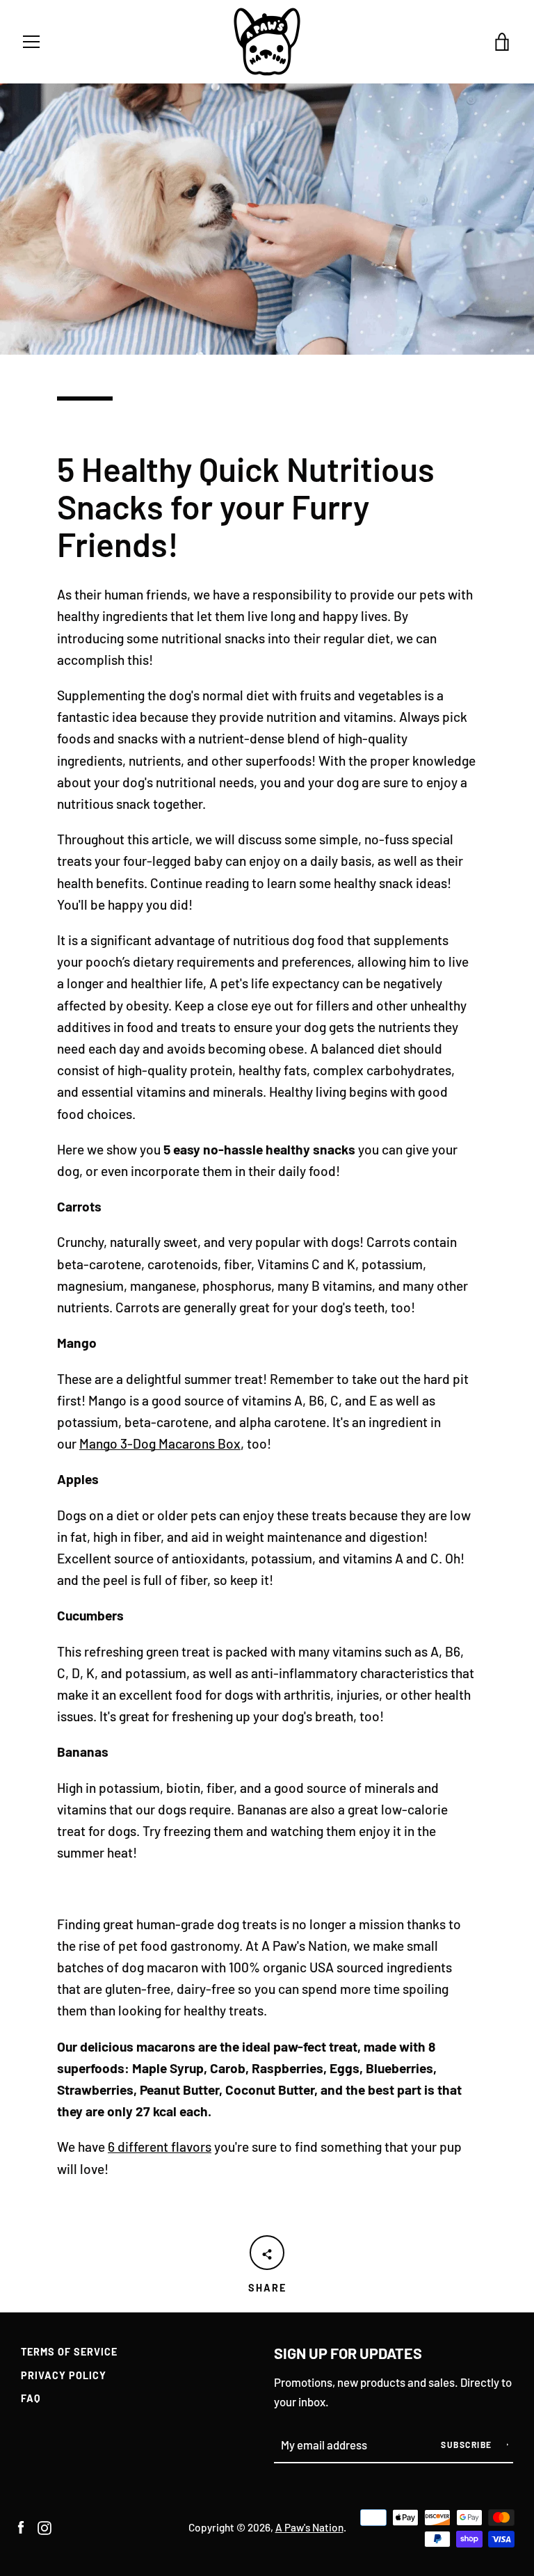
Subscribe (468, 2445)
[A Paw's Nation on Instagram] (44, 2526)
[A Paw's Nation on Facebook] (21, 2526)
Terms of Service (69, 2352)
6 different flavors (160, 2147)
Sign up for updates (348, 2353)
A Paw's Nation (309, 2527)
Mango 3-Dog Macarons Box (160, 1443)
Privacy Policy (64, 2375)
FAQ (31, 2398)
